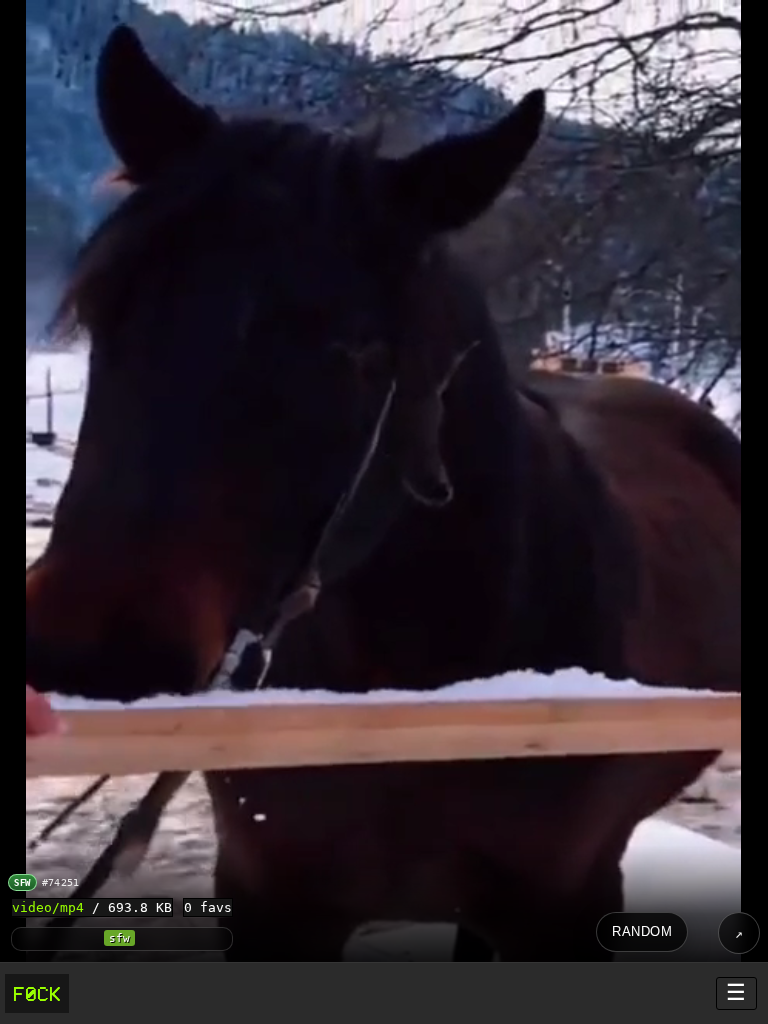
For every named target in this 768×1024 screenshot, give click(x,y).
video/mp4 (48, 907)
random (642, 931)
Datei (739, 933)
